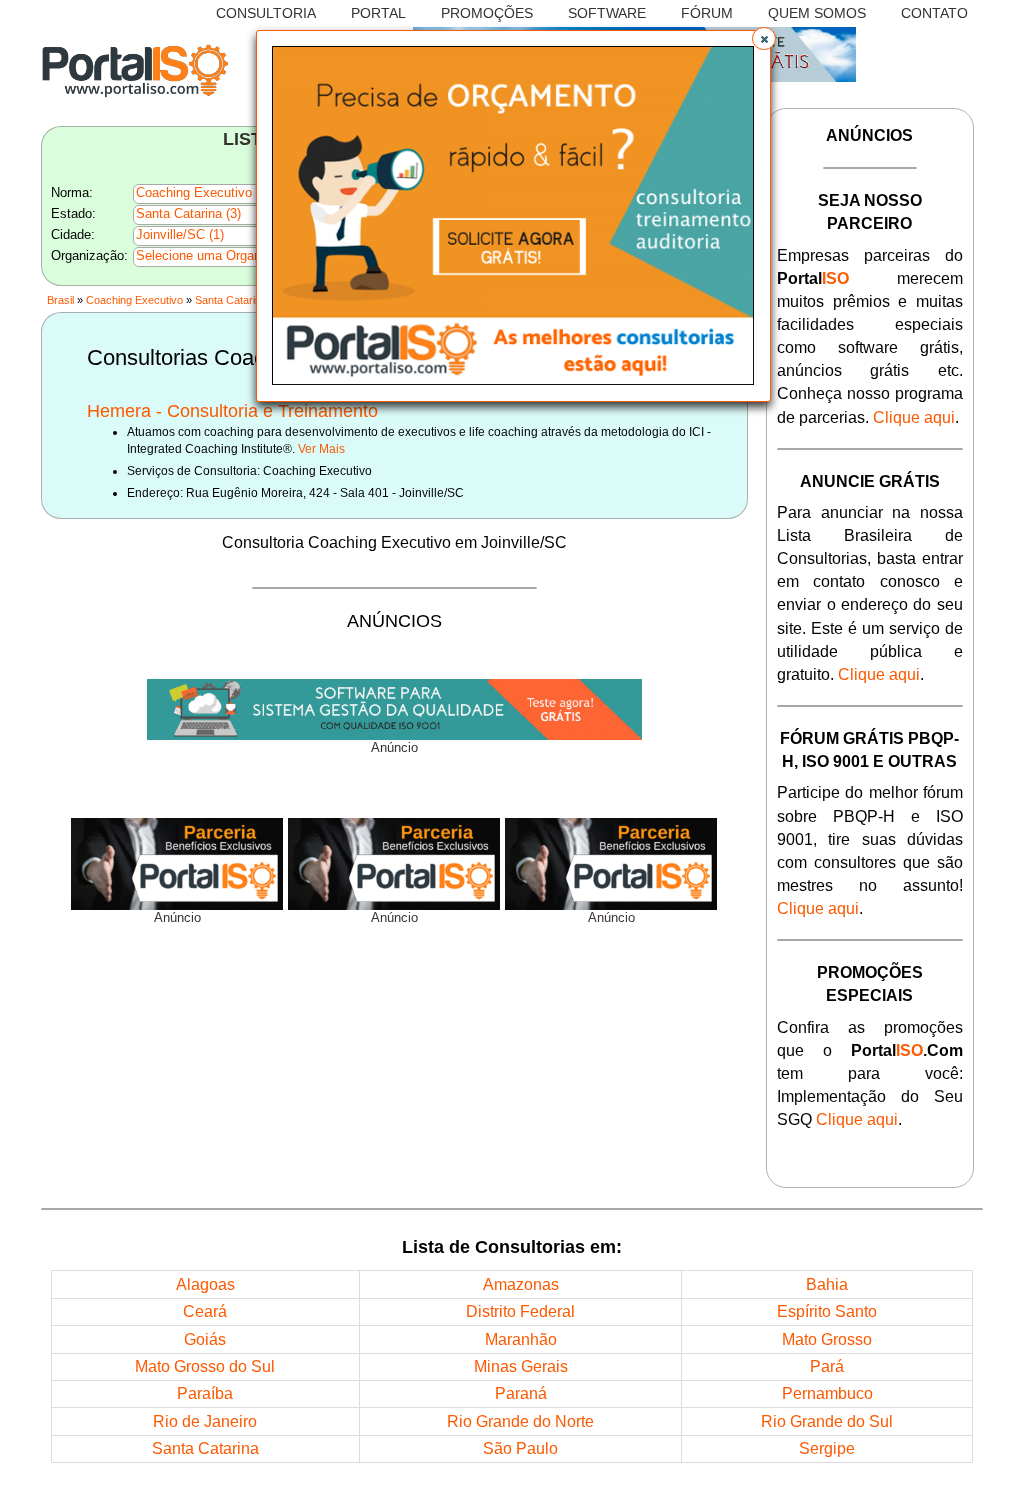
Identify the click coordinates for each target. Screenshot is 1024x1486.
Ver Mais (321, 448)
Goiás (205, 1339)
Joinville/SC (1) (180, 235)
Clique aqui (914, 417)
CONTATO (934, 13)
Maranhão (521, 1339)
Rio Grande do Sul (827, 1421)
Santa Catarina (231, 300)
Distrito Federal (520, 1311)
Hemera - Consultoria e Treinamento (232, 411)
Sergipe (827, 1448)
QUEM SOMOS (817, 13)
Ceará (205, 1311)
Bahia (827, 1284)
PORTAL (378, 13)
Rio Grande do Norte (520, 1421)
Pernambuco (827, 1393)
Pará (827, 1366)
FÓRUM (707, 13)
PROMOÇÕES (487, 13)
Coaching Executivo (134, 300)
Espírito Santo (827, 1311)
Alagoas (205, 1284)
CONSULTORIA (266, 13)
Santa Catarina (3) (188, 214)
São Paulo (520, 1448)
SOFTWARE (607, 13)
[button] (764, 39)
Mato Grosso (827, 1339)
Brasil (60, 300)
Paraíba (205, 1393)
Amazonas (521, 1284)
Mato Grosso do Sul (205, 1366)
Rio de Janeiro (205, 1421)
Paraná (521, 1393)
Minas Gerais (521, 1366)
